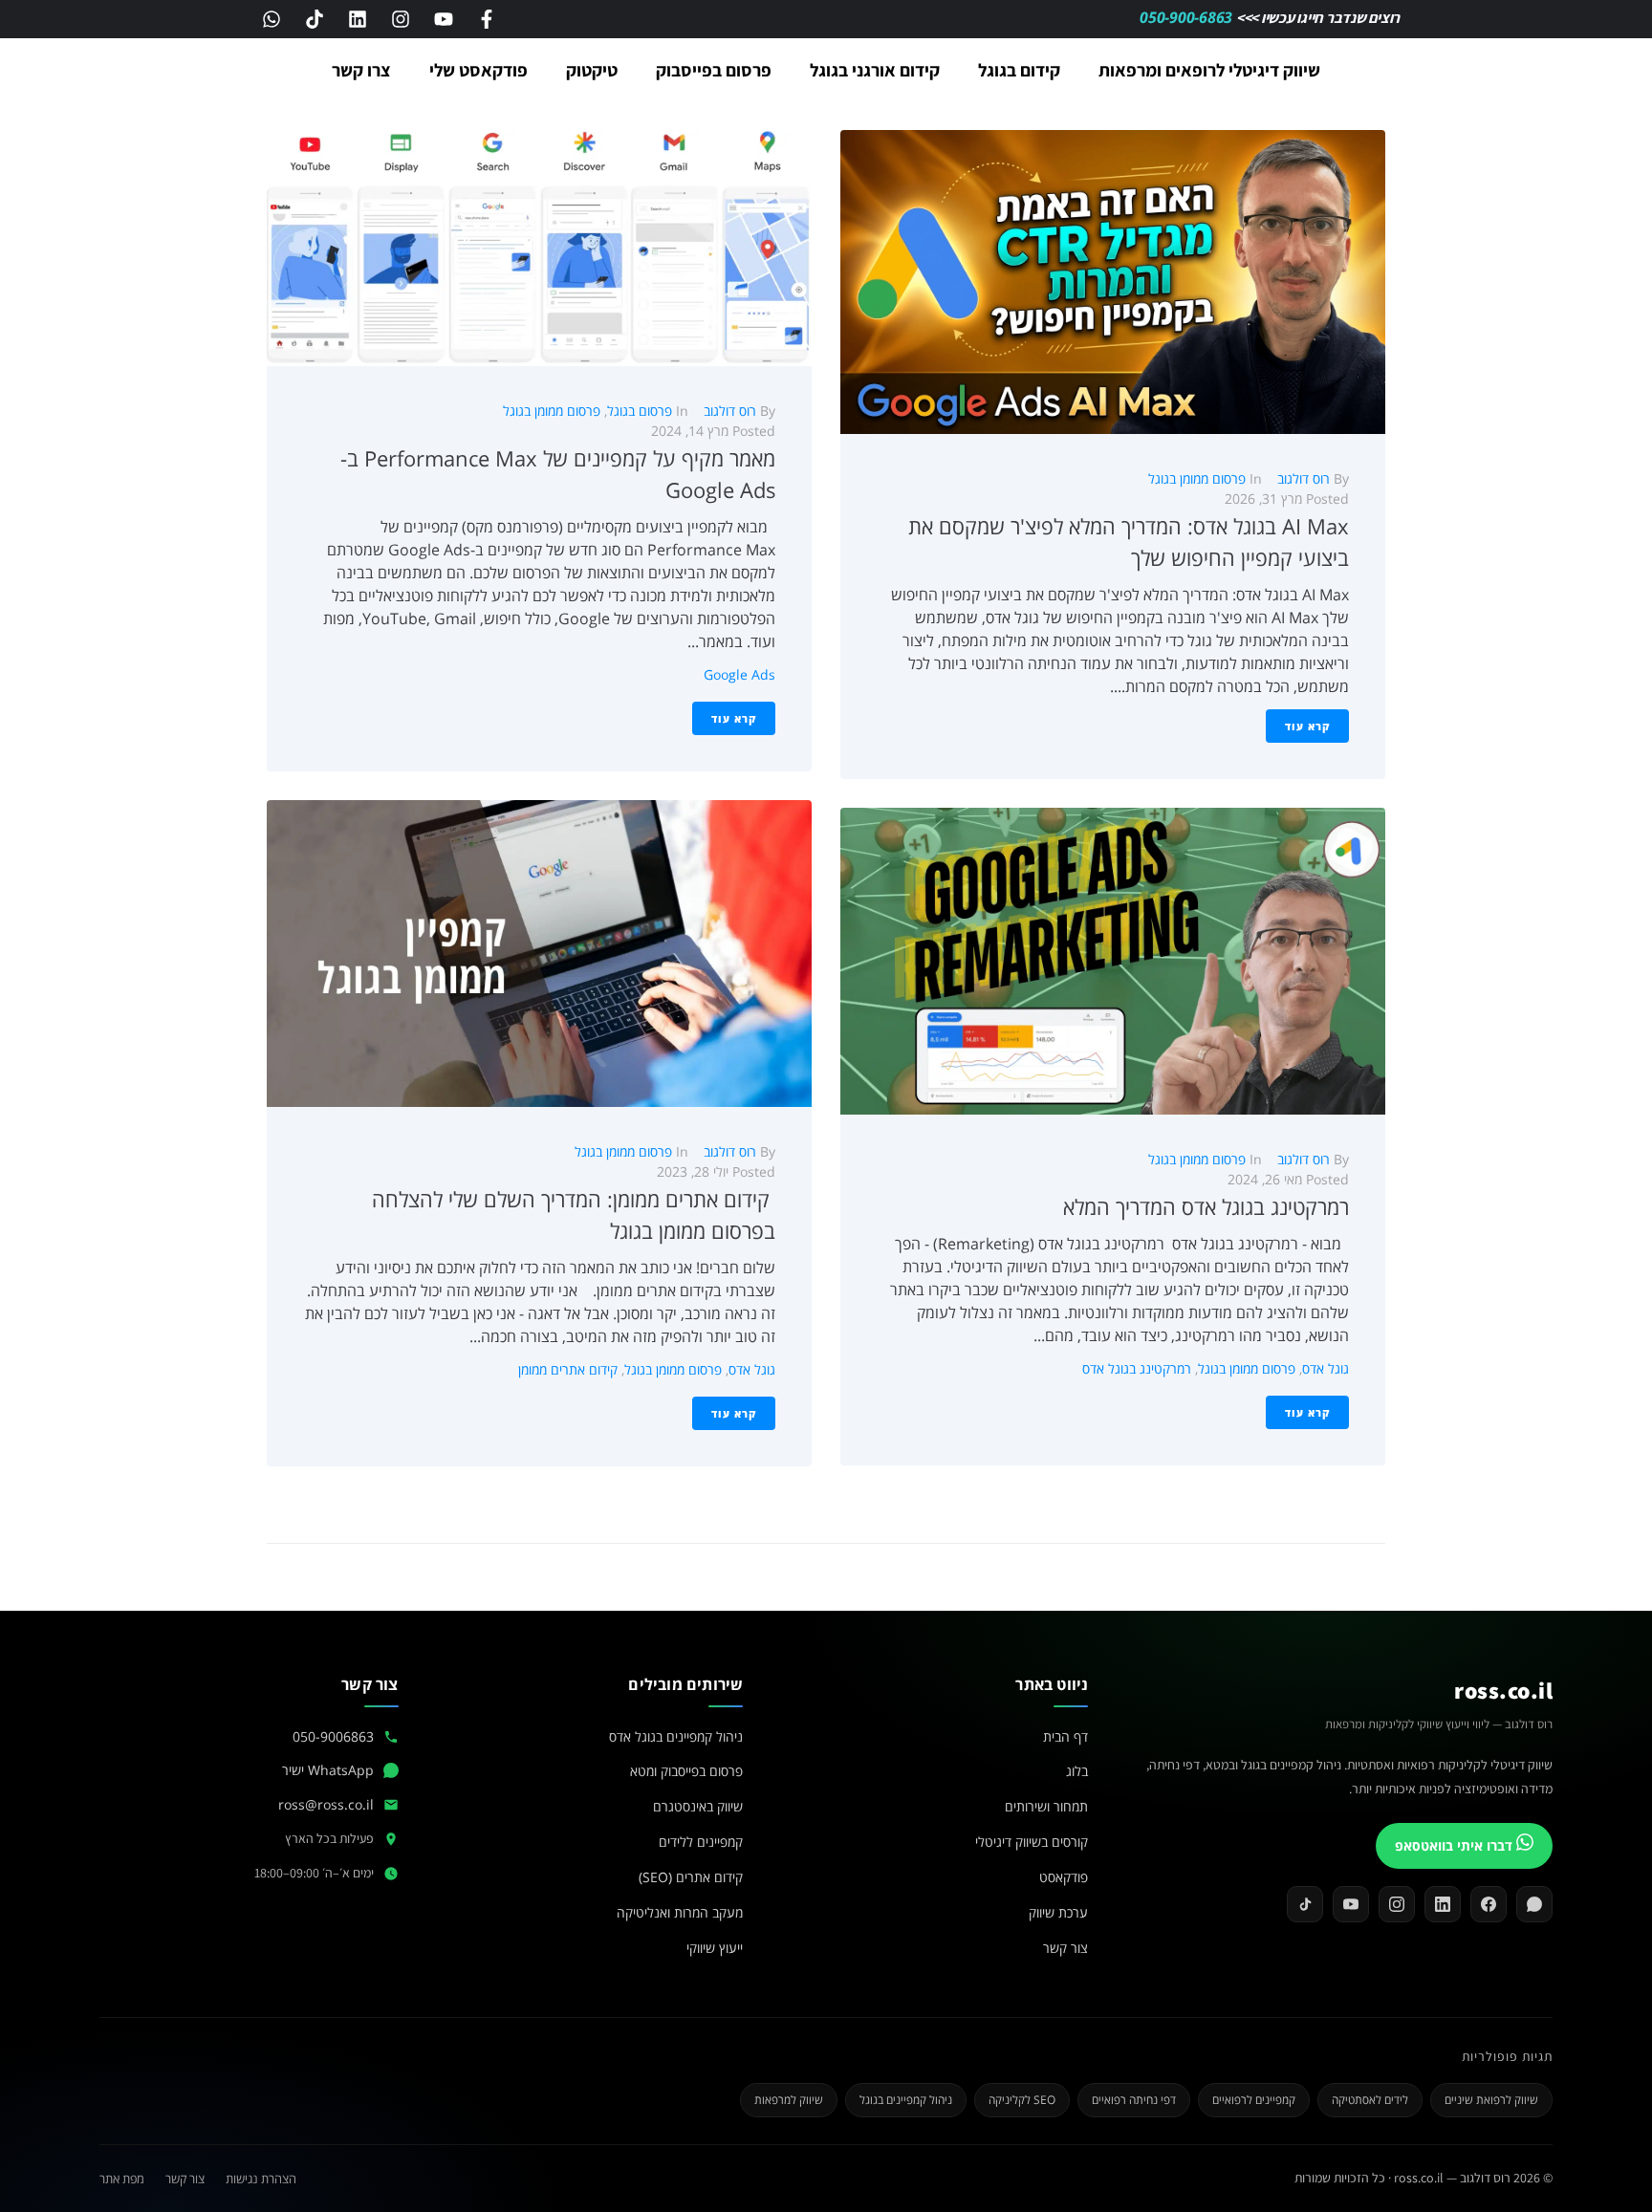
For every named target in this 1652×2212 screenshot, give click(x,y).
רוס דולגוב (1304, 478)
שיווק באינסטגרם (698, 1806)
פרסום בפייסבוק (714, 70)
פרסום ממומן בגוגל (1197, 478)
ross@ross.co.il (326, 1804)
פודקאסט (1064, 1877)
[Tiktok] (315, 19)
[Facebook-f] (487, 19)
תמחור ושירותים (1046, 1806)
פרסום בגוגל (640, 411)
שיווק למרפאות (789, 2100)
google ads (739, 674)
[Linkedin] (358, 19)
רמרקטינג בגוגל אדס (1137, 1368)
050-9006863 (333, 1736)
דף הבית (1065, 1736)
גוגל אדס (1326, 1368)
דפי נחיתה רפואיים (1134, 2100)
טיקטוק (592, 70)
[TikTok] (1305, 1904)
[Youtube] (444, 19)
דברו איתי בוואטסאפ (1456, 1845)
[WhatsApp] (1534, 1904)
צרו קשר (361, 70)
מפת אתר (122, 2179)
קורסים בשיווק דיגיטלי (1032, 1842)
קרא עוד (1307, 726)
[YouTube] (1351, 1904)
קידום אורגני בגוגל (875, 70)
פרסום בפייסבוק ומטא (686, 1771)
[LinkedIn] (1443, 1904)
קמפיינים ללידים (701, 1842)
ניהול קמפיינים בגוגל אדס (676, 1736)
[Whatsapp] (272, 19)
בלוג (1077, 1771)
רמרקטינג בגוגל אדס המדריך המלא (1206, 1206)
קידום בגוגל (1019, 70)
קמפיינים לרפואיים (1254, 2100)
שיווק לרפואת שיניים (1491, 2100)
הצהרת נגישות (261, 2179)
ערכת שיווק (1058, 1912)
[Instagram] (401, 19)
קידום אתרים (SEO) (691, 1877)
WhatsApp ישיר (328, 1770)
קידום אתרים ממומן (568, 1369)
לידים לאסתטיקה (1370, 2100)
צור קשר (1065, 1948)
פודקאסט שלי (478, 70)
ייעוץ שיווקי (715, 1948)
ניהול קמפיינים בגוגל (906, 2100)
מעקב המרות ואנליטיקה (680, 1912)
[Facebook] (1489, 1904)
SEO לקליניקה (1022, 2100)
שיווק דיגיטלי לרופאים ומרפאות (1209, 70)
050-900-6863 (1188, 17)
